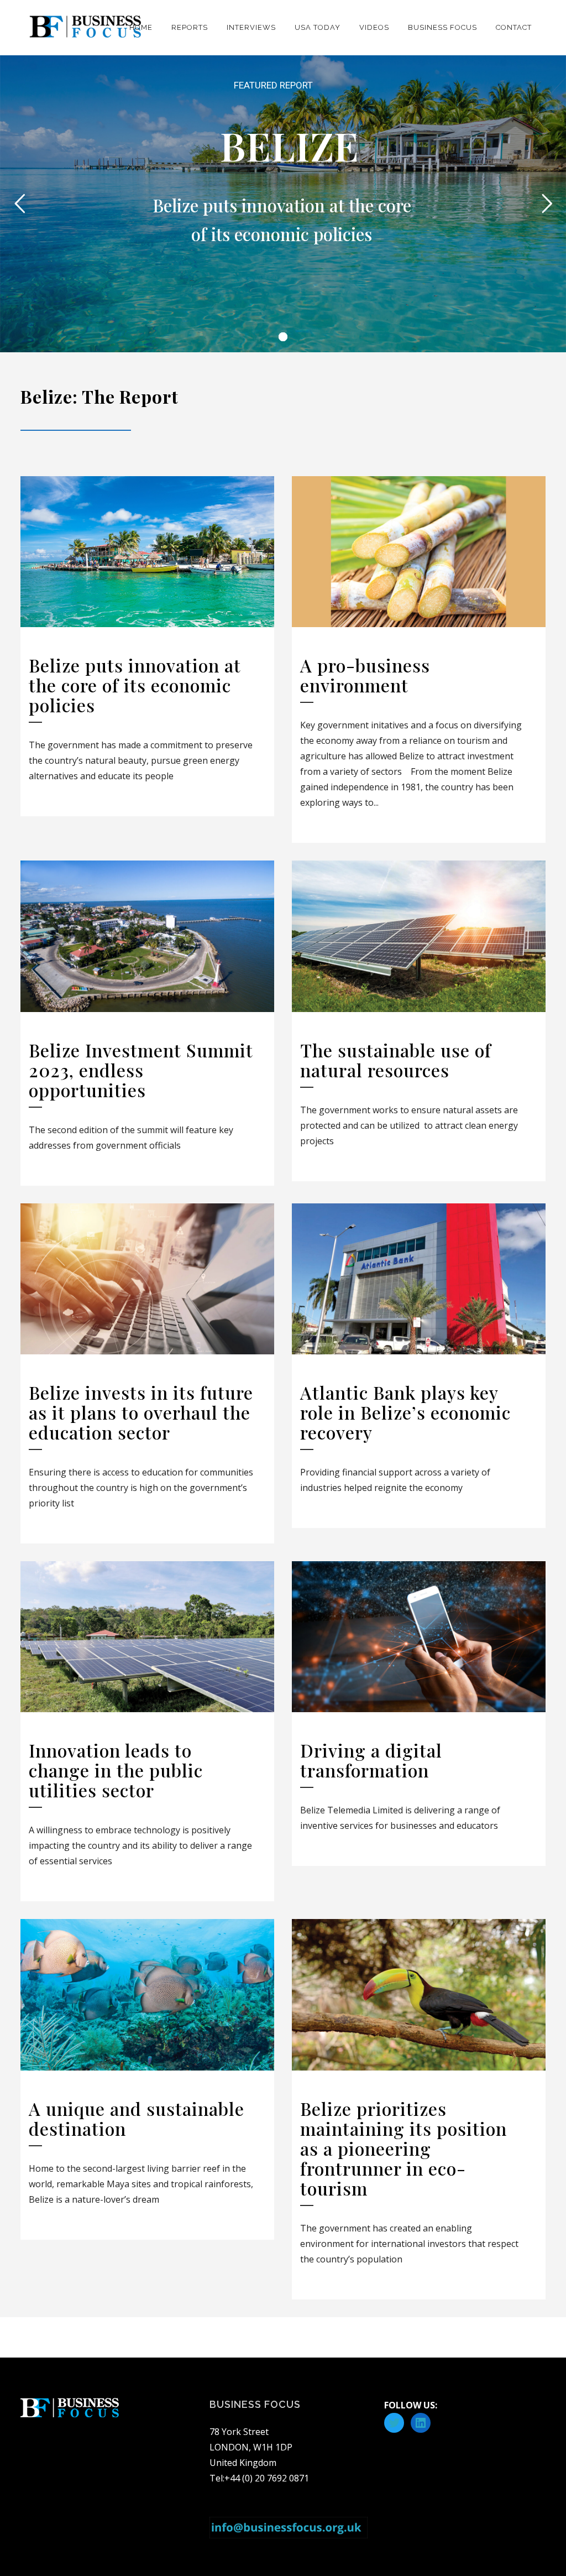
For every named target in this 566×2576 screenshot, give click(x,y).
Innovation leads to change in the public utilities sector (116, 1770)
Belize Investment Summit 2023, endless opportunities (141, 1070)
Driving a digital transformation (371, 1760)
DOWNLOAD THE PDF (283, 297)
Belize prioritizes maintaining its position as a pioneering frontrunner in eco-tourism (403, 2148)
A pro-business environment (365, 675)
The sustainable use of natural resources (396, 1060)
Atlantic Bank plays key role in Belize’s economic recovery (405, 1412)
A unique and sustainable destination (137, 2118)
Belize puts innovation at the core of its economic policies (135, 685)
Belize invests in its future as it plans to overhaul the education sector (141, 1412)
